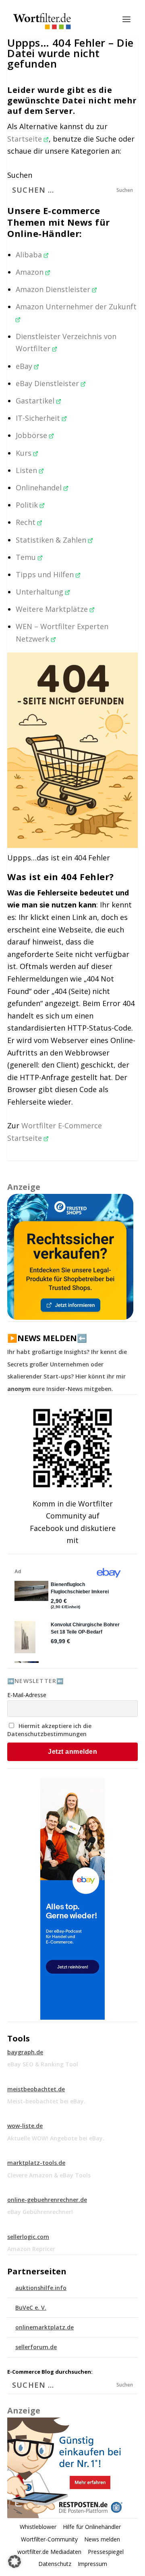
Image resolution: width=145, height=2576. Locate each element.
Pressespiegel (106, 2552)
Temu (27, 557)
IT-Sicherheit (39, 418)
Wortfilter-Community (49, 2539)
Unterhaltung (40, 592)
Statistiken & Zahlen (52, 540)
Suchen (20, 175)
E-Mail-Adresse (27, 1695)
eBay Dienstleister (48, 383)
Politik (28, 505)
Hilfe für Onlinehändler (92, 2527)
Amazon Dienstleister (54, 289)
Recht (27, 522)
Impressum (92, 2564)
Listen (27, 470)
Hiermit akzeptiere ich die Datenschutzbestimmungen (49, 1730)
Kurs (25, 453)
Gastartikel (36, 401)
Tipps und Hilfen (46, 574)
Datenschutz (55, 2564)
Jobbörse (32, 435)
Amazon (31, 272)
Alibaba (30, 255)
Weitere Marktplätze (53, 609)
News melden (102, 2539)
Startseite (26, 139)
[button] (14, 2562)
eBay (25, 366)
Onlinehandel (40, 488)
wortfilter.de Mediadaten (49, 2552)
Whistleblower (38, 2527)
